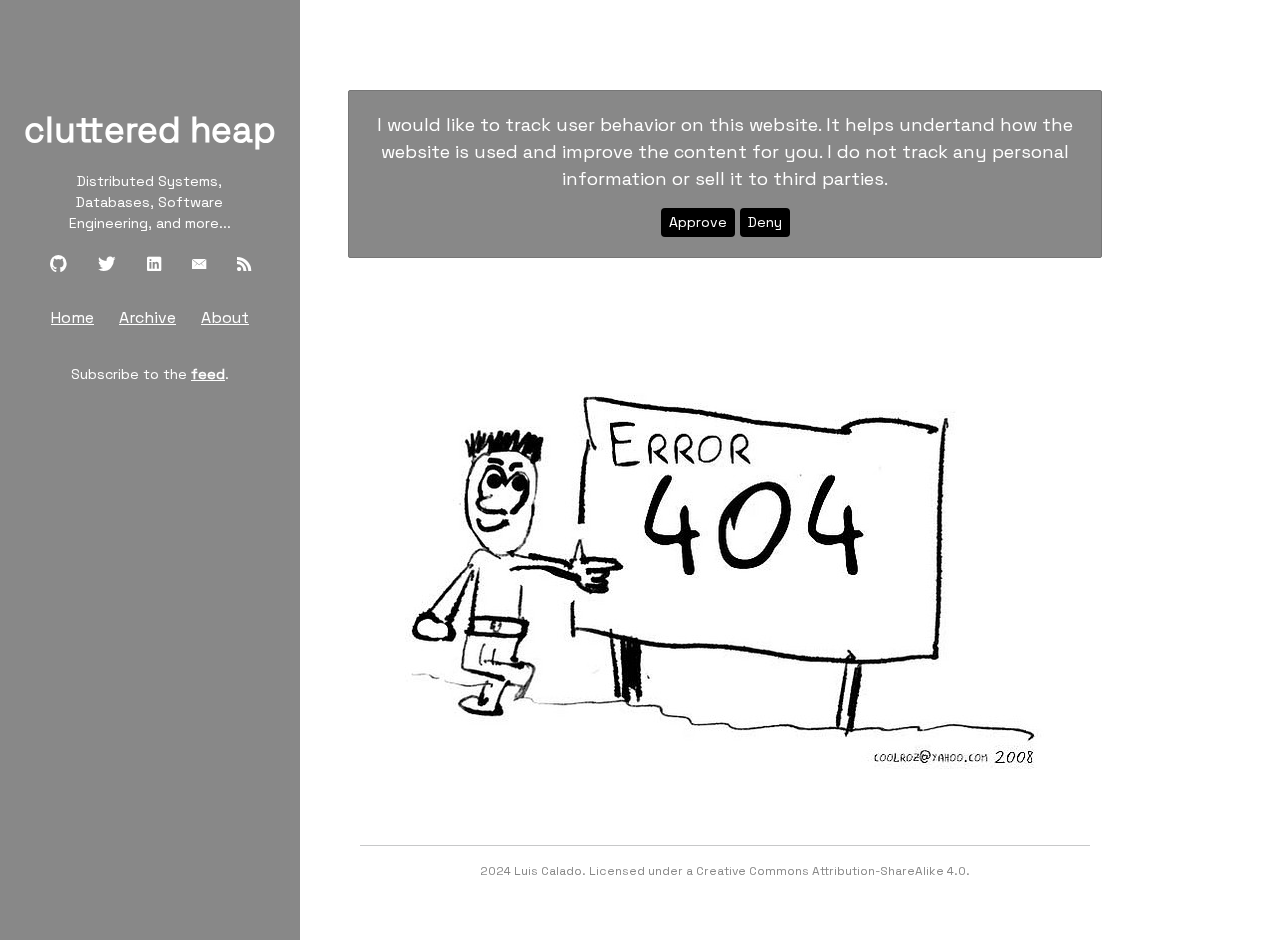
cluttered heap (150, 130)
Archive (147, 317)
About (225, 317)
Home (72, 317)
